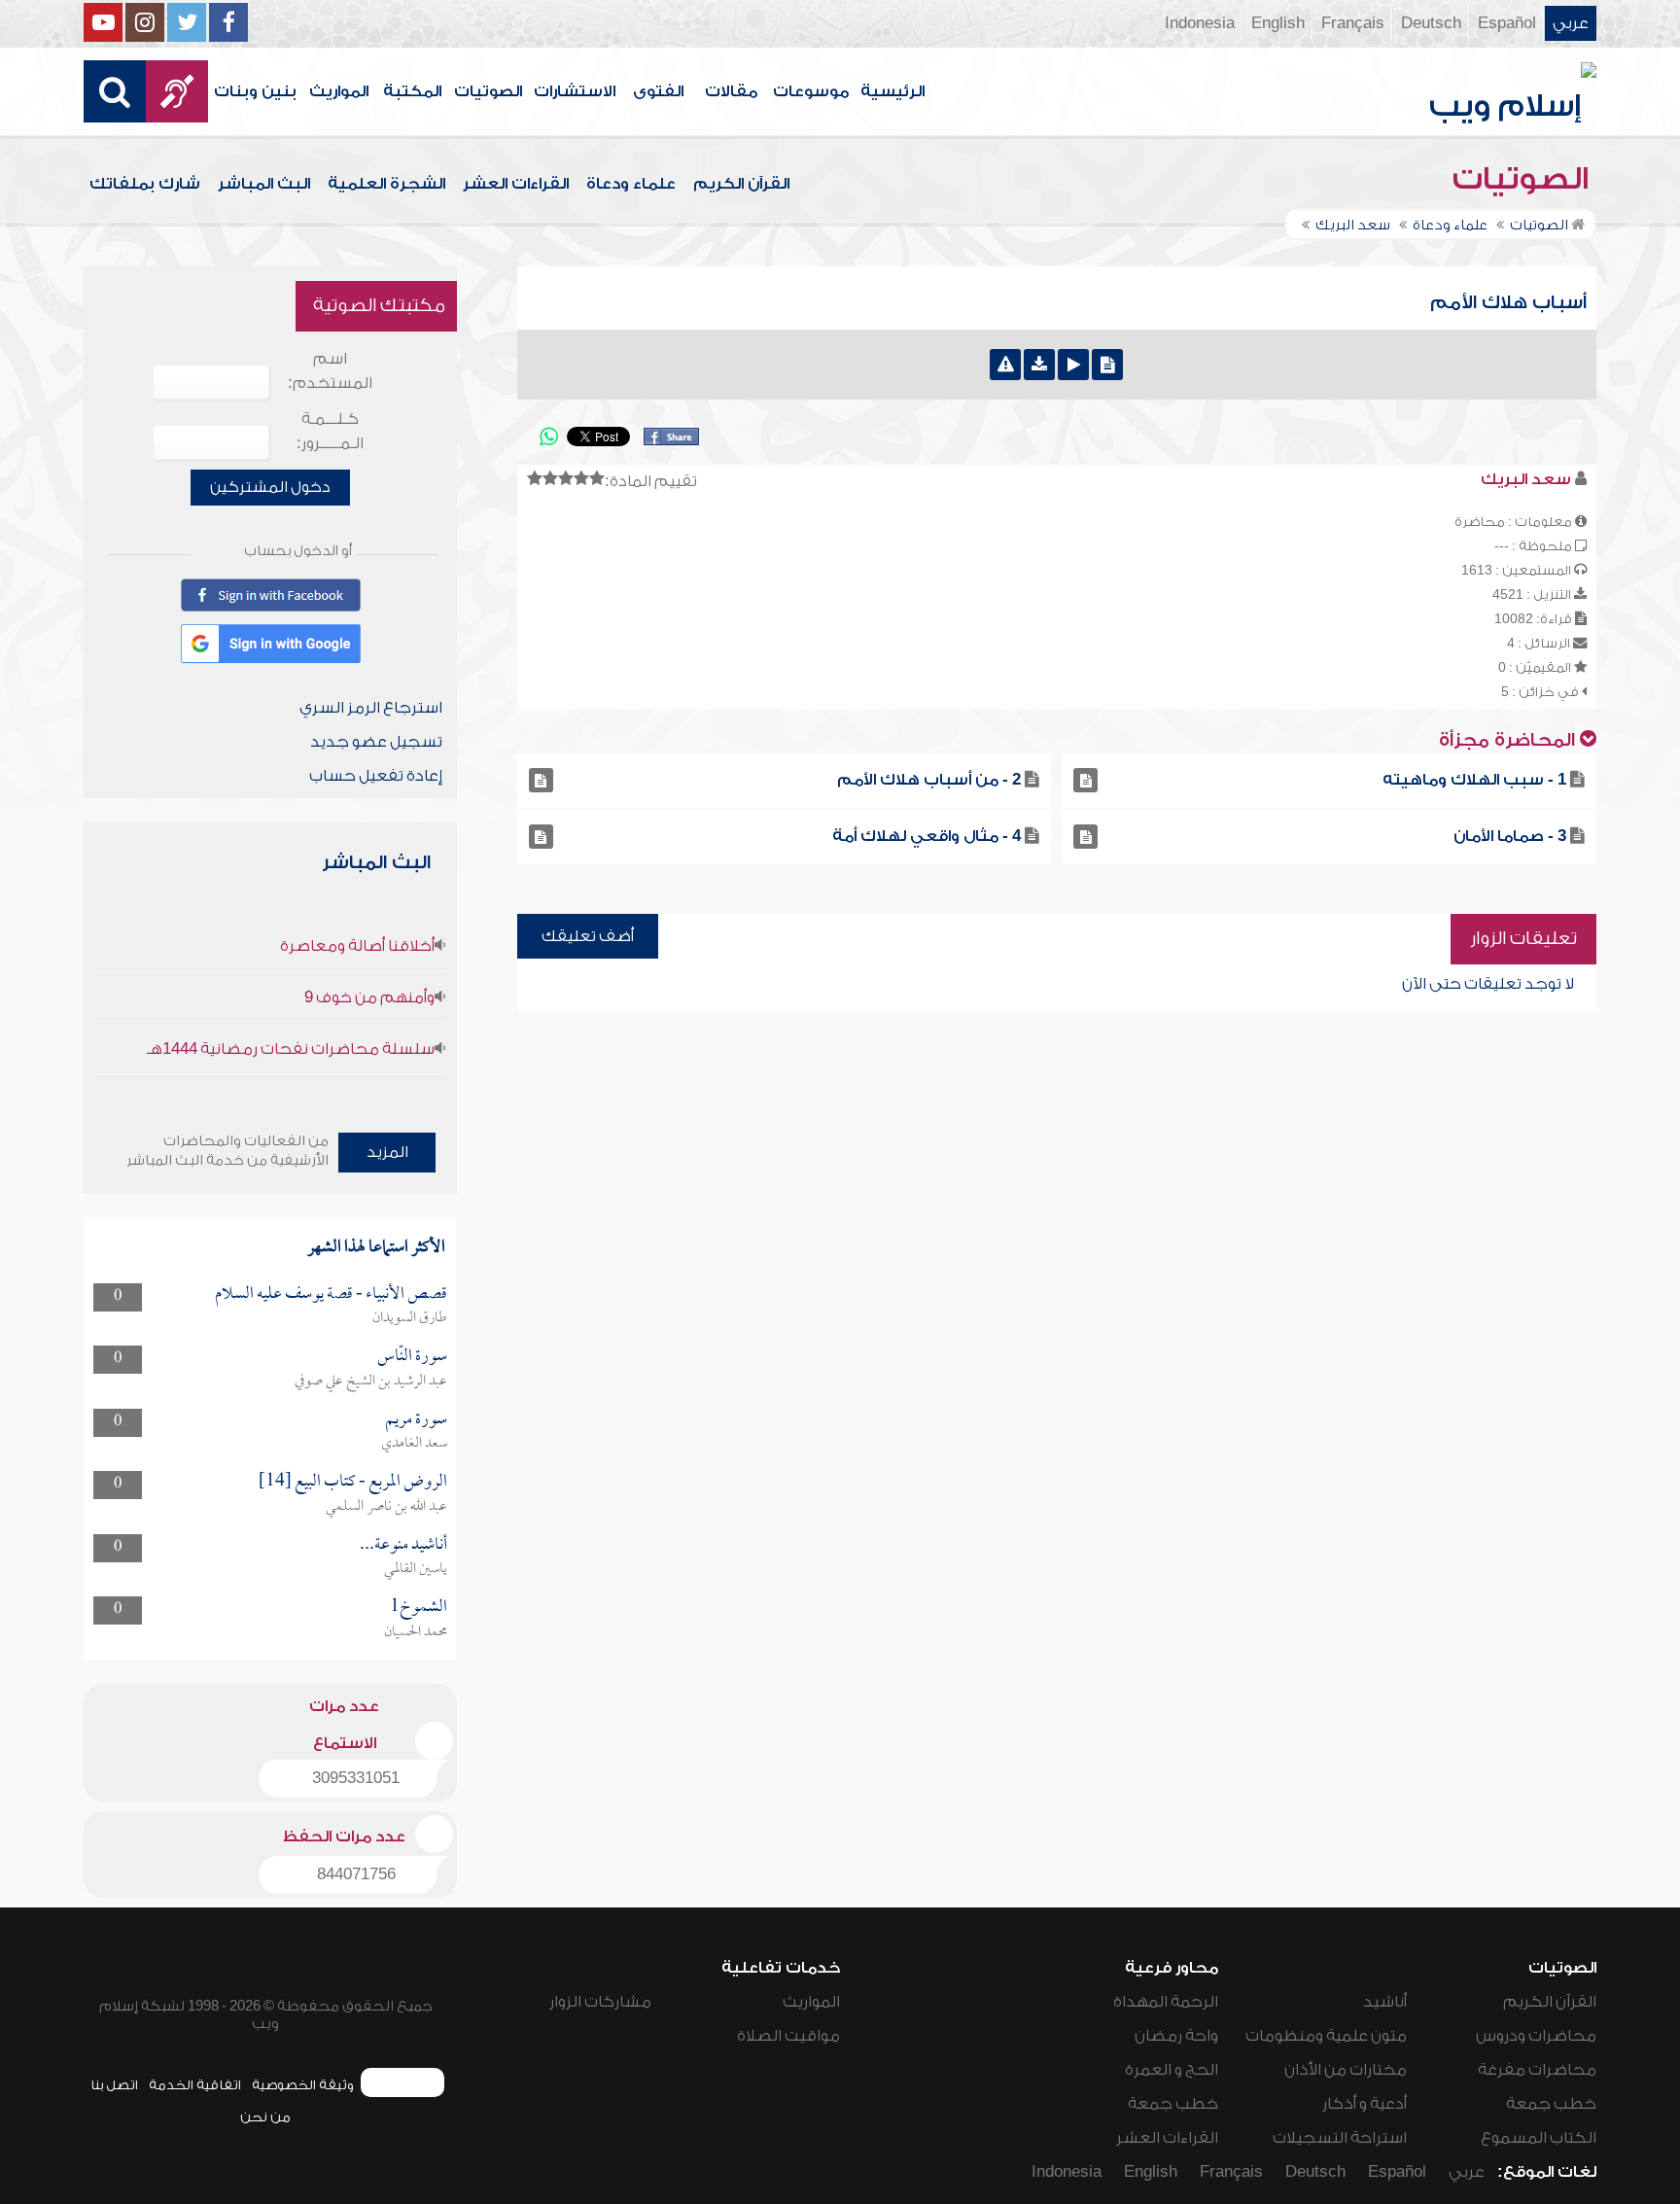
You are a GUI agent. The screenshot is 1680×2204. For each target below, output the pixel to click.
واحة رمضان (1176, 2036)
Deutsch (1431, 23)
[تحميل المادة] (1039, 365)
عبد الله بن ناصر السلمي (386, 1507)
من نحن (265, 2117)
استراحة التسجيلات (1340, 2138)
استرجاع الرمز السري (371, 708)
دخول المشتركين (270, 487)
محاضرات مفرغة (1537, 2070)
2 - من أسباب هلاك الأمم (929, 780)
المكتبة (412, 91)
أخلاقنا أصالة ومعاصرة (357, 946)
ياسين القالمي (416, 1569)
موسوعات (811, 91)
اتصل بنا (114, 2085)
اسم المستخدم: (330, 371)
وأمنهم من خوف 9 (369, 997)
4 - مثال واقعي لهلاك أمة (927, 836)
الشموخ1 (419, 1608)
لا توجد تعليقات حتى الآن (1488, 984)
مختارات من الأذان (1346, 2070)
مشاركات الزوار (600, 2002)
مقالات (731, 91)
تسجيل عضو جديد (376, 742)
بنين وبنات (255, 91)
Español (1507, 23)
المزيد (387, 1152)
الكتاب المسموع (1539, 2138)
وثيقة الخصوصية (303, 2085)
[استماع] (1073, 365)
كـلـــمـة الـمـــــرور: (330, 431)
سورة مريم (416, 1420)
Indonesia (1200, 23)
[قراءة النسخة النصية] (1107, 365)
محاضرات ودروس (1536, 2036)
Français (1353, 23)
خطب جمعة (1551, 2104)
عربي (1571, 23)
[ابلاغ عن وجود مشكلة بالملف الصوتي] (1005, 365)
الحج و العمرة (1172, 2070)
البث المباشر (264, 184)
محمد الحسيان (416, 1632)
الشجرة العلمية (386, 184)
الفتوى (658, 91)
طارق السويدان (410, 1318)
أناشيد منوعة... (403, 1545)
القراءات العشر (516, 184)
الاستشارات (575, 91)
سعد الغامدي (414, 1444)
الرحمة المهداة (1166, 2002)
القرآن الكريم (741, 184)
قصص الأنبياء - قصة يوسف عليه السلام (331, 1294)
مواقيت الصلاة (788, 2036)
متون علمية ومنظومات (1326, 2036)
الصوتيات (488, 91)
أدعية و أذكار (1365, 2104)
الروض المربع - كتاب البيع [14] (353, 1482)
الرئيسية (892, 91)
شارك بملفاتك (145, 184)
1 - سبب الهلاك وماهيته (1474, 780)
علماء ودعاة (631, 184)
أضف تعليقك (588, 936)
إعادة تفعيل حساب (376, 776)
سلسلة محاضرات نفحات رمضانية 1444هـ (291, 1049)
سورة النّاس (412, 1357)
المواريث (339, 91)
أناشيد (1385, 2002)
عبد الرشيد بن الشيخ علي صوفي (371, 1382)
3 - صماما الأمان (1510, 836)
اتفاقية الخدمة (195, 2085)
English (1278, 23)
